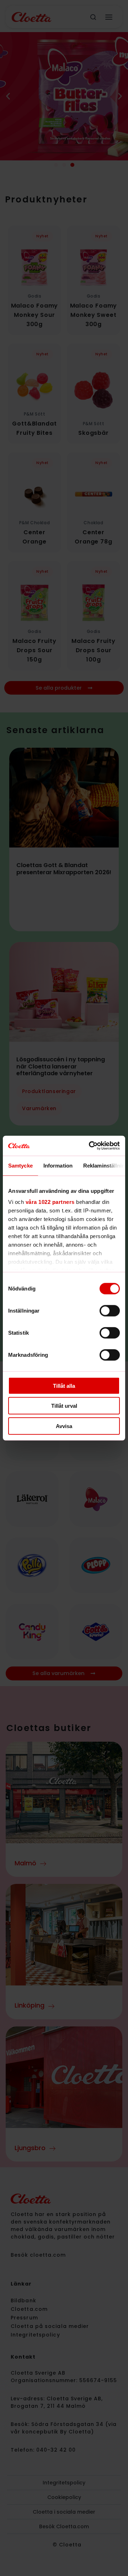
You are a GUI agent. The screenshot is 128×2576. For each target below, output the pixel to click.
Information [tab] (58, 1165)
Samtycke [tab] (20, 1165)
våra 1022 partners (50, 1202)
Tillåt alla (64, 1385)
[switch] (110, 1310)
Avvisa (64, 1426)
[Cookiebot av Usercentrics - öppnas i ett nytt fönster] (90, 1146)
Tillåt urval (64, 1406)
